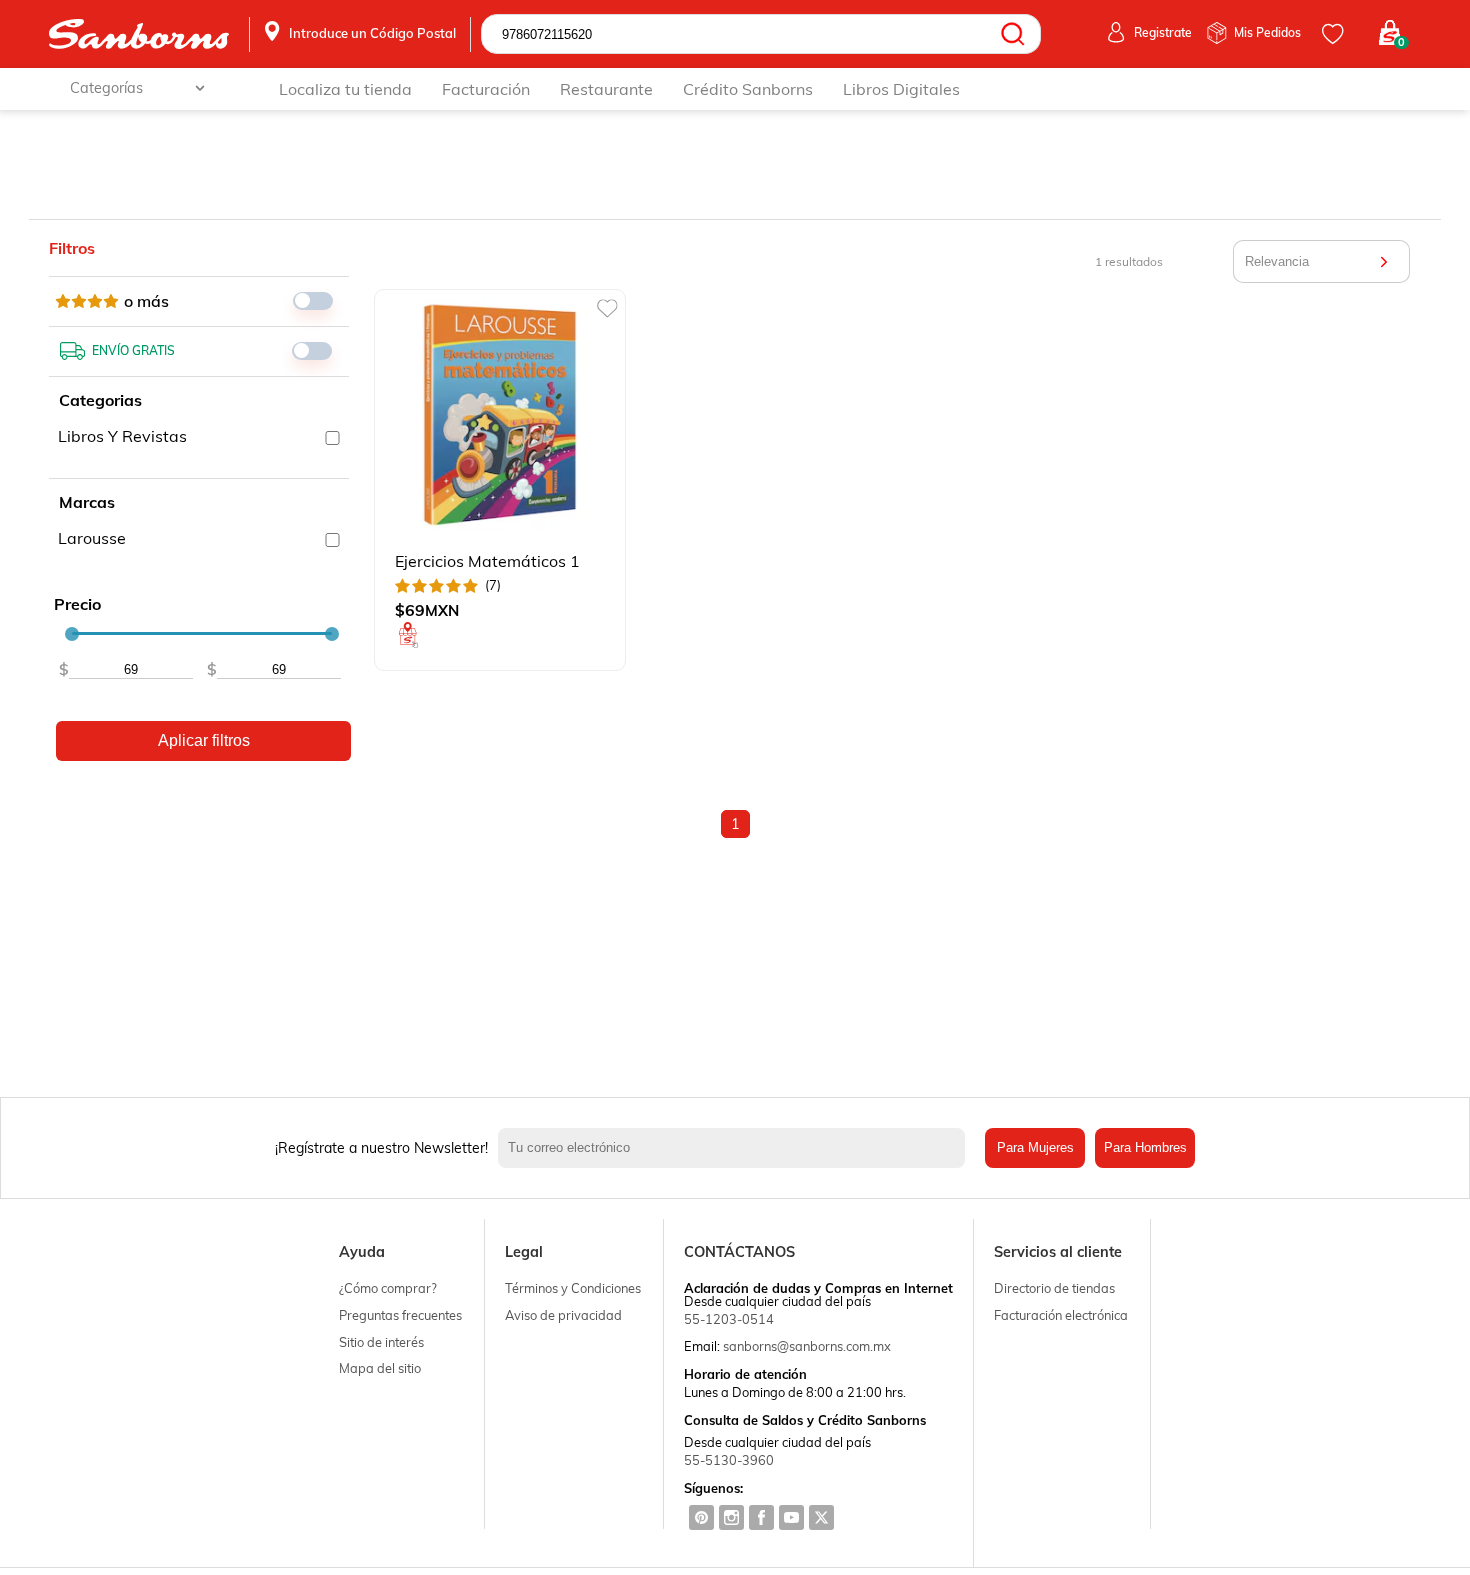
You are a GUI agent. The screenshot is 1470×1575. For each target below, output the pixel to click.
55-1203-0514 (729, 1319)
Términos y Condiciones (573, 1288)
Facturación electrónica (1061, 1315)
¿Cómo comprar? (388, 1288)
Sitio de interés (381, 1342)
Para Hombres (1145, 1147)
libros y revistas (122, 436)
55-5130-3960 (729, 1460)
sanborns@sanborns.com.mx (807, 1346)
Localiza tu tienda (345, 89)
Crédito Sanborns (748, 89)
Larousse (92, 538)
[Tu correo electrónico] (736, 1148)
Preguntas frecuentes (400, 1315)
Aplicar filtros (204, 740)
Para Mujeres (1035, 1147)
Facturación (486, 89)
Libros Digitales (901, 89)
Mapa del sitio (380, 1368)
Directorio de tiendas (1054, 1288)
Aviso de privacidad (563, 1315)
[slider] (72, 634)
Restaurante (606, 89)
